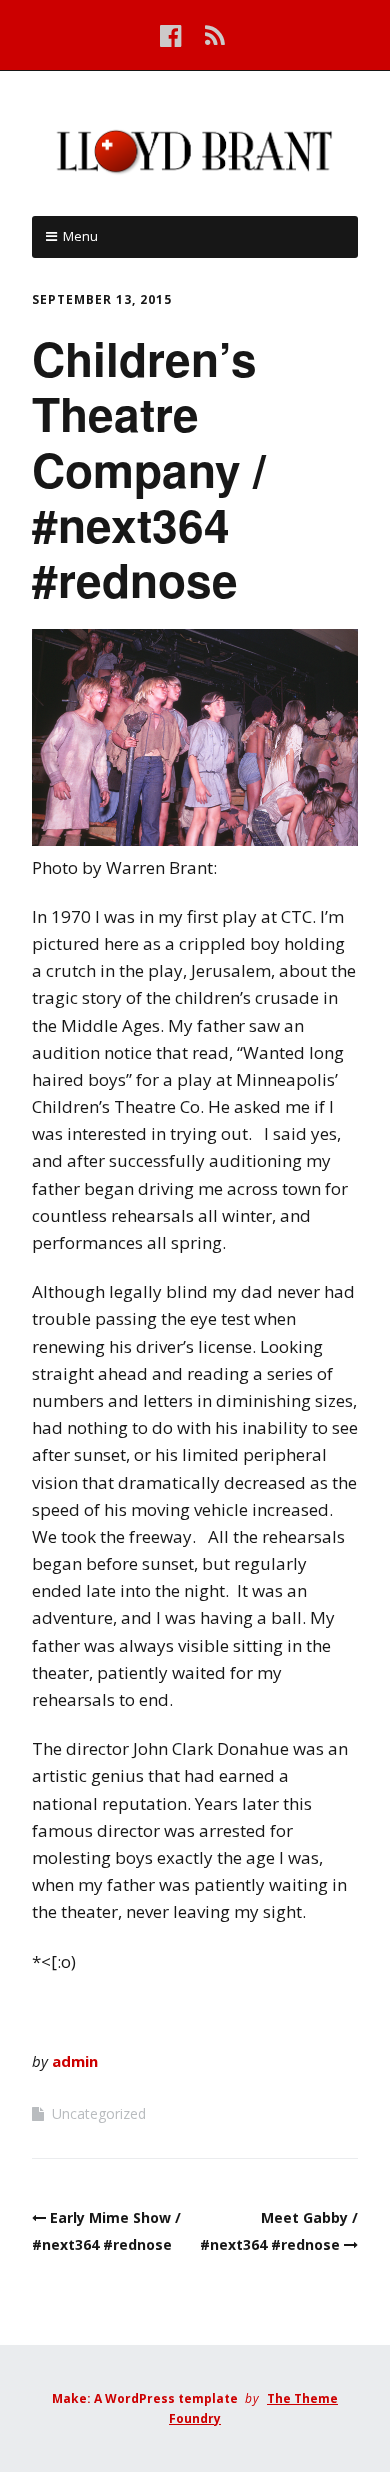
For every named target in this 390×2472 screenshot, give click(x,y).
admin (75, 2061)
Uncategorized (99, 2113)
